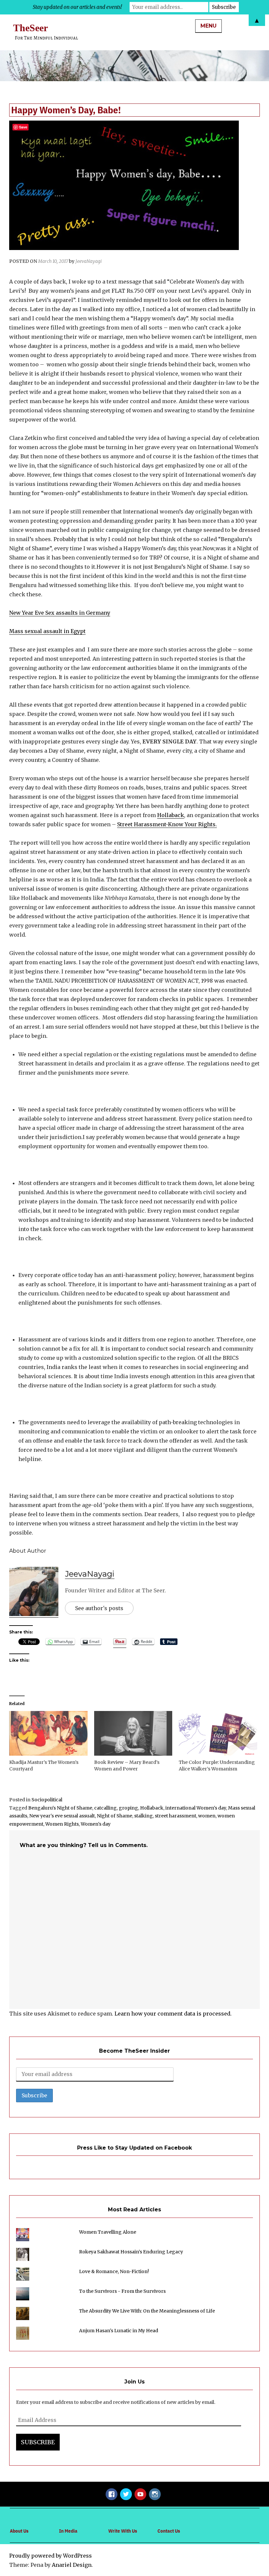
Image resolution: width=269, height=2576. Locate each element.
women (207, 1816)
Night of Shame (114, 1816)
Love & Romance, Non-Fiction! (114, 2271)
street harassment (176, 1816)
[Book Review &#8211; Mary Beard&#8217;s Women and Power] (133, 1733)
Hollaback (171, 815)
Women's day (96, 1824)
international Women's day (196, 1808)
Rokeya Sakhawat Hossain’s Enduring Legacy (131, 2252)
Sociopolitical (47, 1800)
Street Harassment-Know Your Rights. (167, 824)
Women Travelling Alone (108, 2232)
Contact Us (169, 2531)
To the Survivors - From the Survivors (122, 2291)
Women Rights (62, 1824)
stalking (144, 1816)
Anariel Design (72, 2565)
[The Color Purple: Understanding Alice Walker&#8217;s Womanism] (218, 1733)
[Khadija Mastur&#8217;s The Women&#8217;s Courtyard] (48, 1733)
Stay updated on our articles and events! (77, 7)
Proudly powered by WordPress (51, 2556)
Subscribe (38, 2442)
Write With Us (123, 2531)
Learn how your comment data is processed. (173, 2014)
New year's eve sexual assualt (62, 1816)
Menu (208, 26)
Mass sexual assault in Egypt (47, 631)
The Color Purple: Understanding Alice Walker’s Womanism (217, 1766)
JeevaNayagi (89, 261)
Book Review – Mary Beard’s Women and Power (127, 1766)
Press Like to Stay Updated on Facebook (134, 2148)
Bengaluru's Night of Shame (60, 1808)
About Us (19, 2531)
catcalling (105, 1808)
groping (128, 1808)
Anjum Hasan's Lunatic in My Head (119, 2331)
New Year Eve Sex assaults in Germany (60, 613)
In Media (68, 2531)
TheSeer (31, 28)
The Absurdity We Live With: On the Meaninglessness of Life (147, 2311)
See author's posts (99, 1608)
